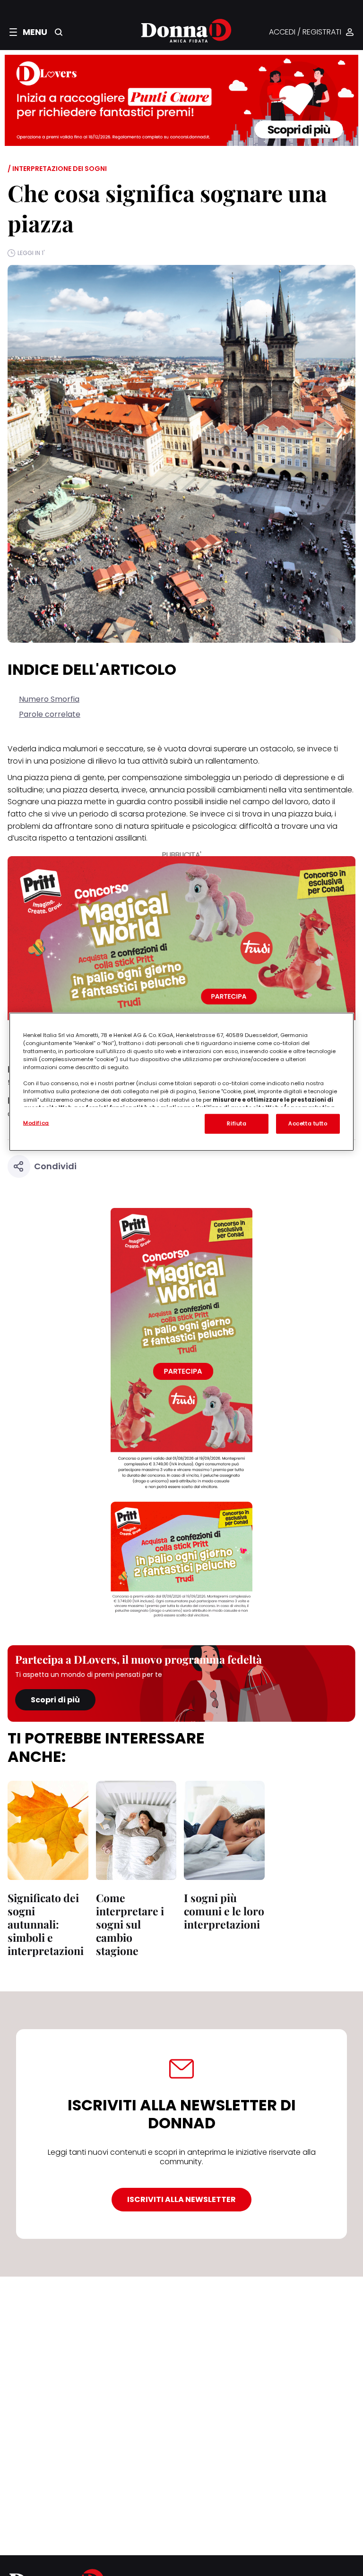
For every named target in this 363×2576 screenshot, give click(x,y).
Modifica (36, 1123)
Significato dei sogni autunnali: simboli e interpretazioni (46, 1924)
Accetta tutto (308, 1123)
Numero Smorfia (49, 699)
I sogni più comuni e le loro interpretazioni (224, 1911)
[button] (28, 32)
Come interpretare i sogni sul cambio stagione (130, 1924)
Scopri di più (55, 1700)
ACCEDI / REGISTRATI (305, 32)
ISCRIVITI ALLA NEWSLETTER (181, 2199)
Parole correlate (50, 714)
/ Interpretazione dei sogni (57, 169)
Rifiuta (237, 1123)
